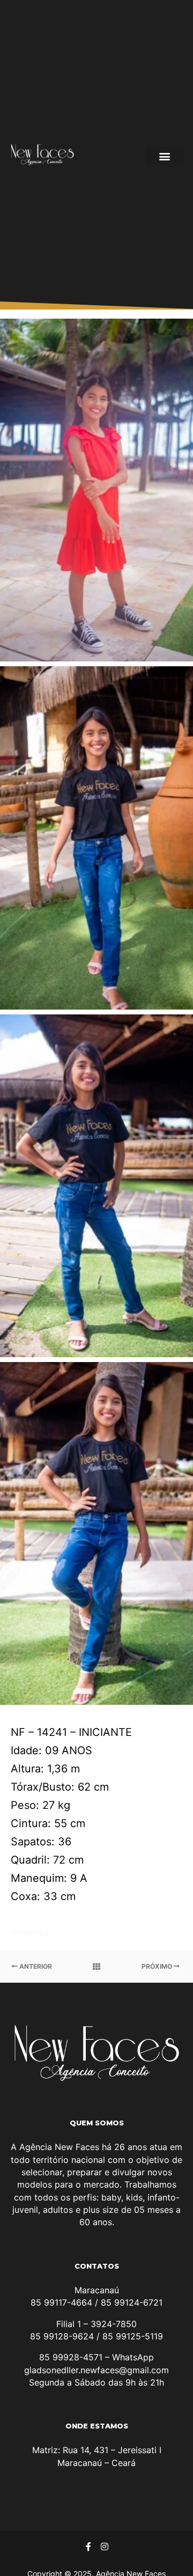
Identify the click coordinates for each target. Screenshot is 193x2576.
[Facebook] (88, 2546)
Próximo (158, 1966)
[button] (165, 156)
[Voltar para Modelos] (96, 1967)
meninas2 (30, 1932)
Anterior (35, 1966)
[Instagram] (105, 2546)
